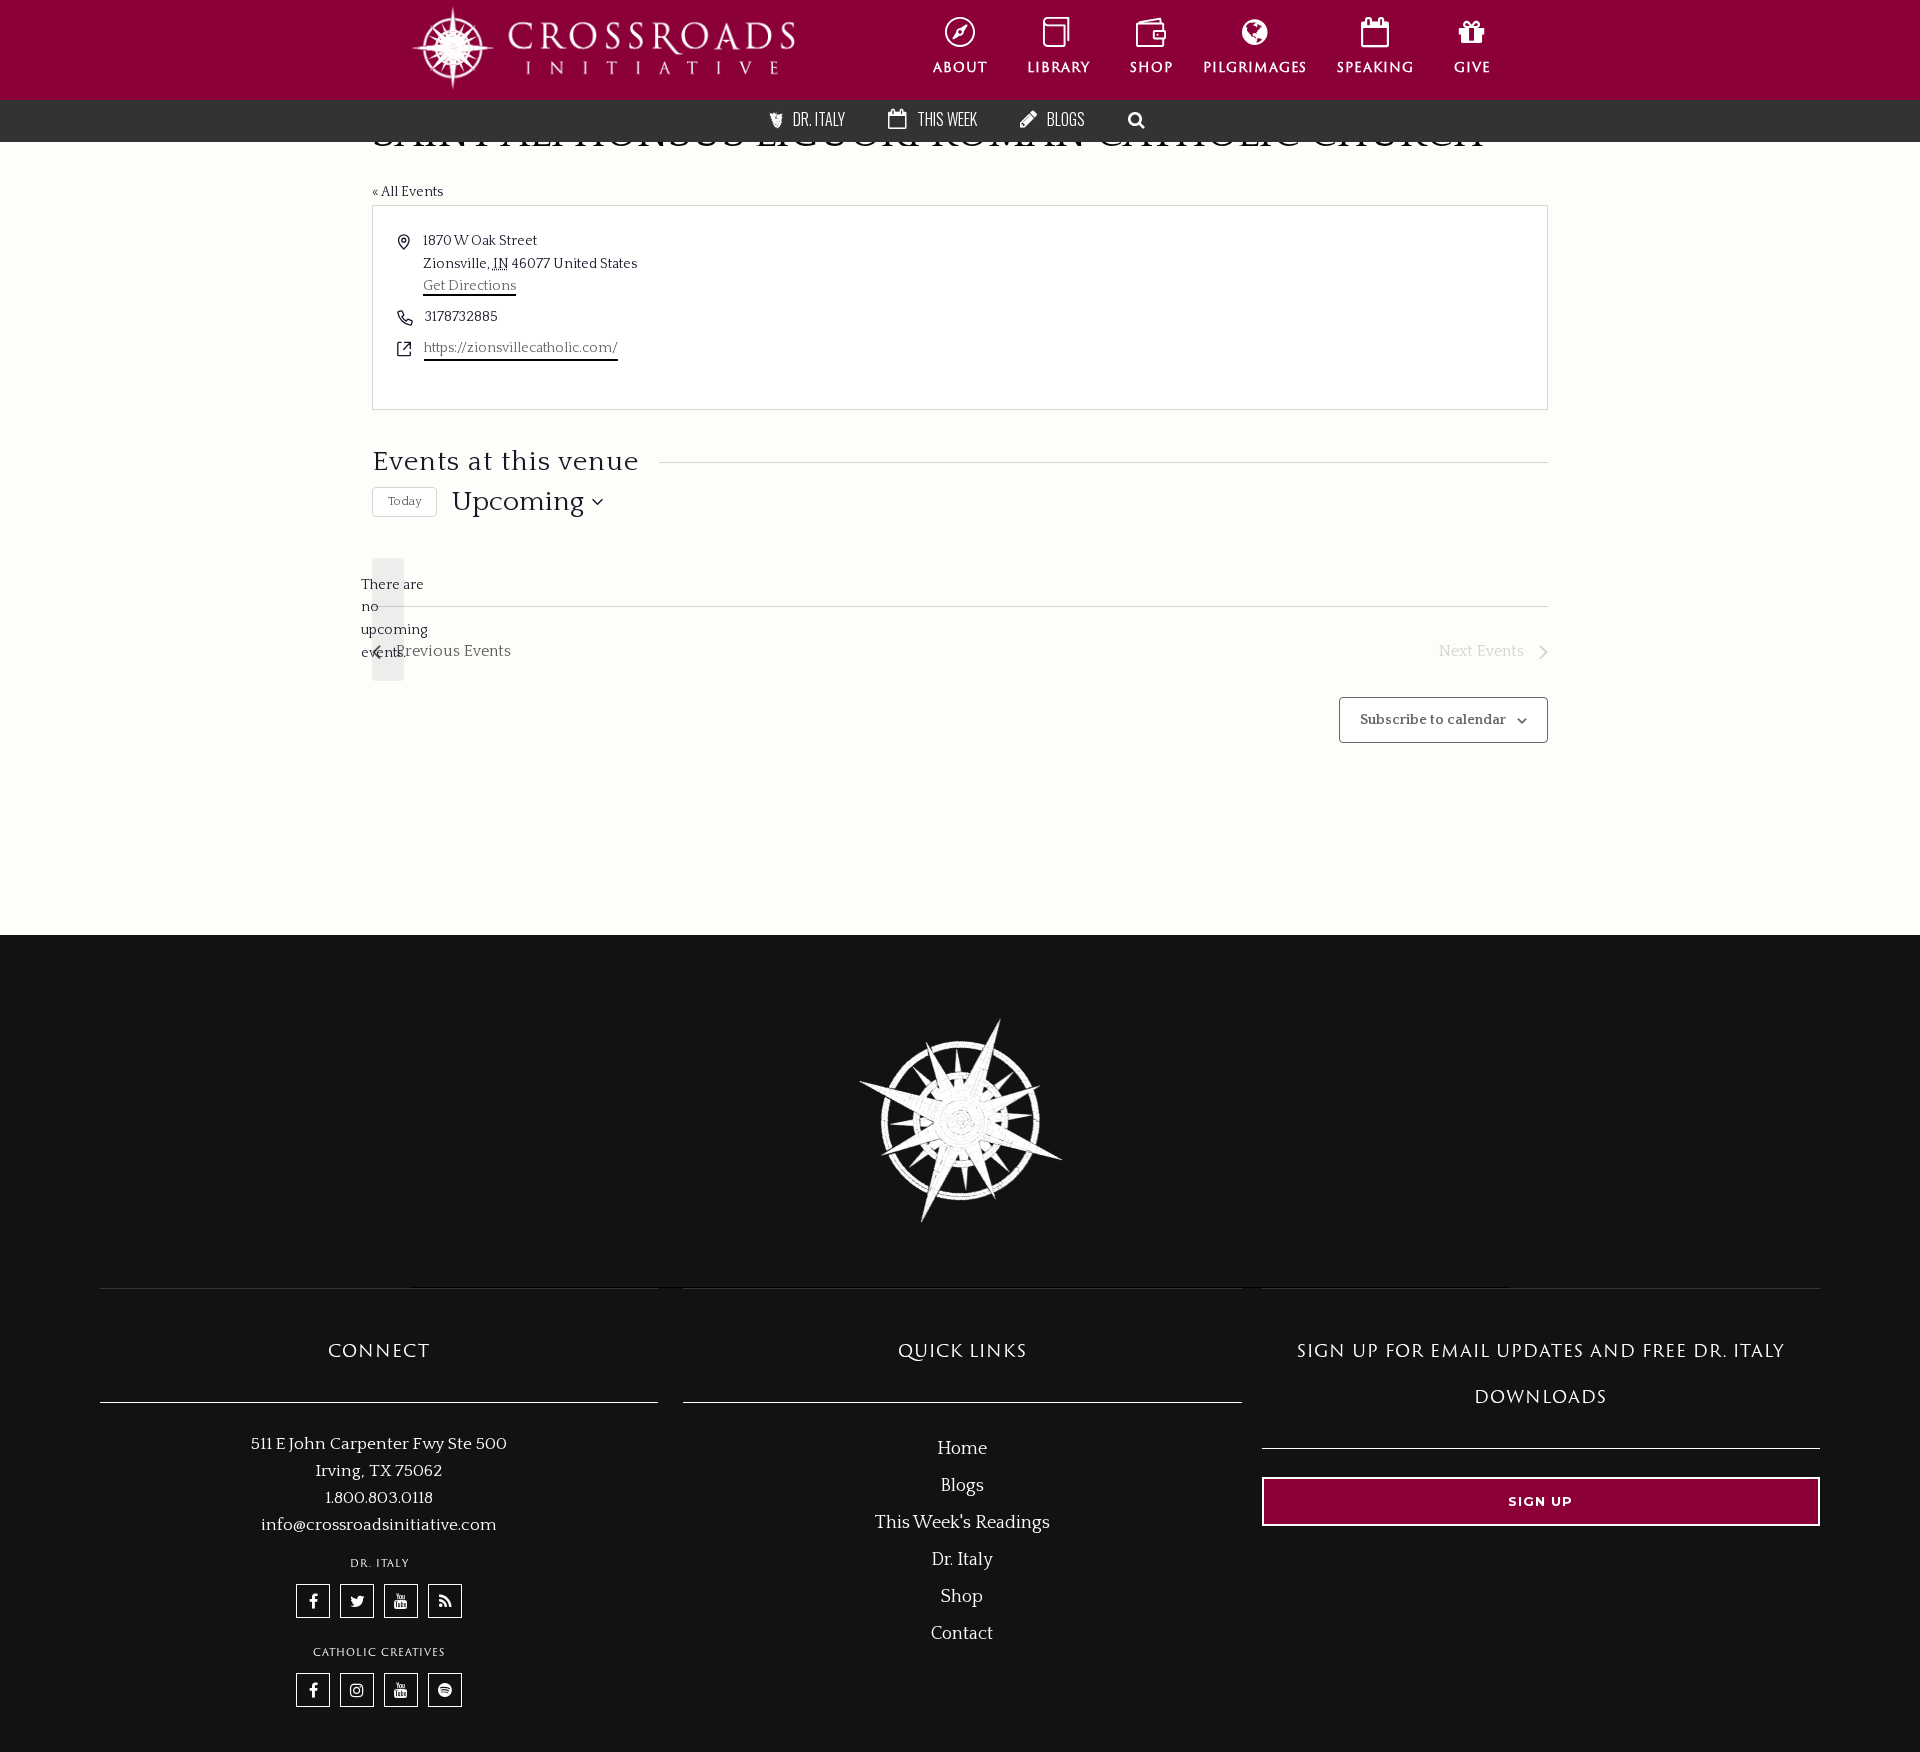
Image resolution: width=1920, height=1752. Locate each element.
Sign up (1540, 1501)
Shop (962, 1597)
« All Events (407, 192)
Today (404, 501)
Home (962, 1449)
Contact (962, 1634)
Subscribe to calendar (1433, 720)
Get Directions (469, 286)
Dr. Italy (962, 1560)
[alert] (388, 619)
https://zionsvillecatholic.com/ (521, 348)
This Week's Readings (962, 1523)
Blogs (962, 1486)
